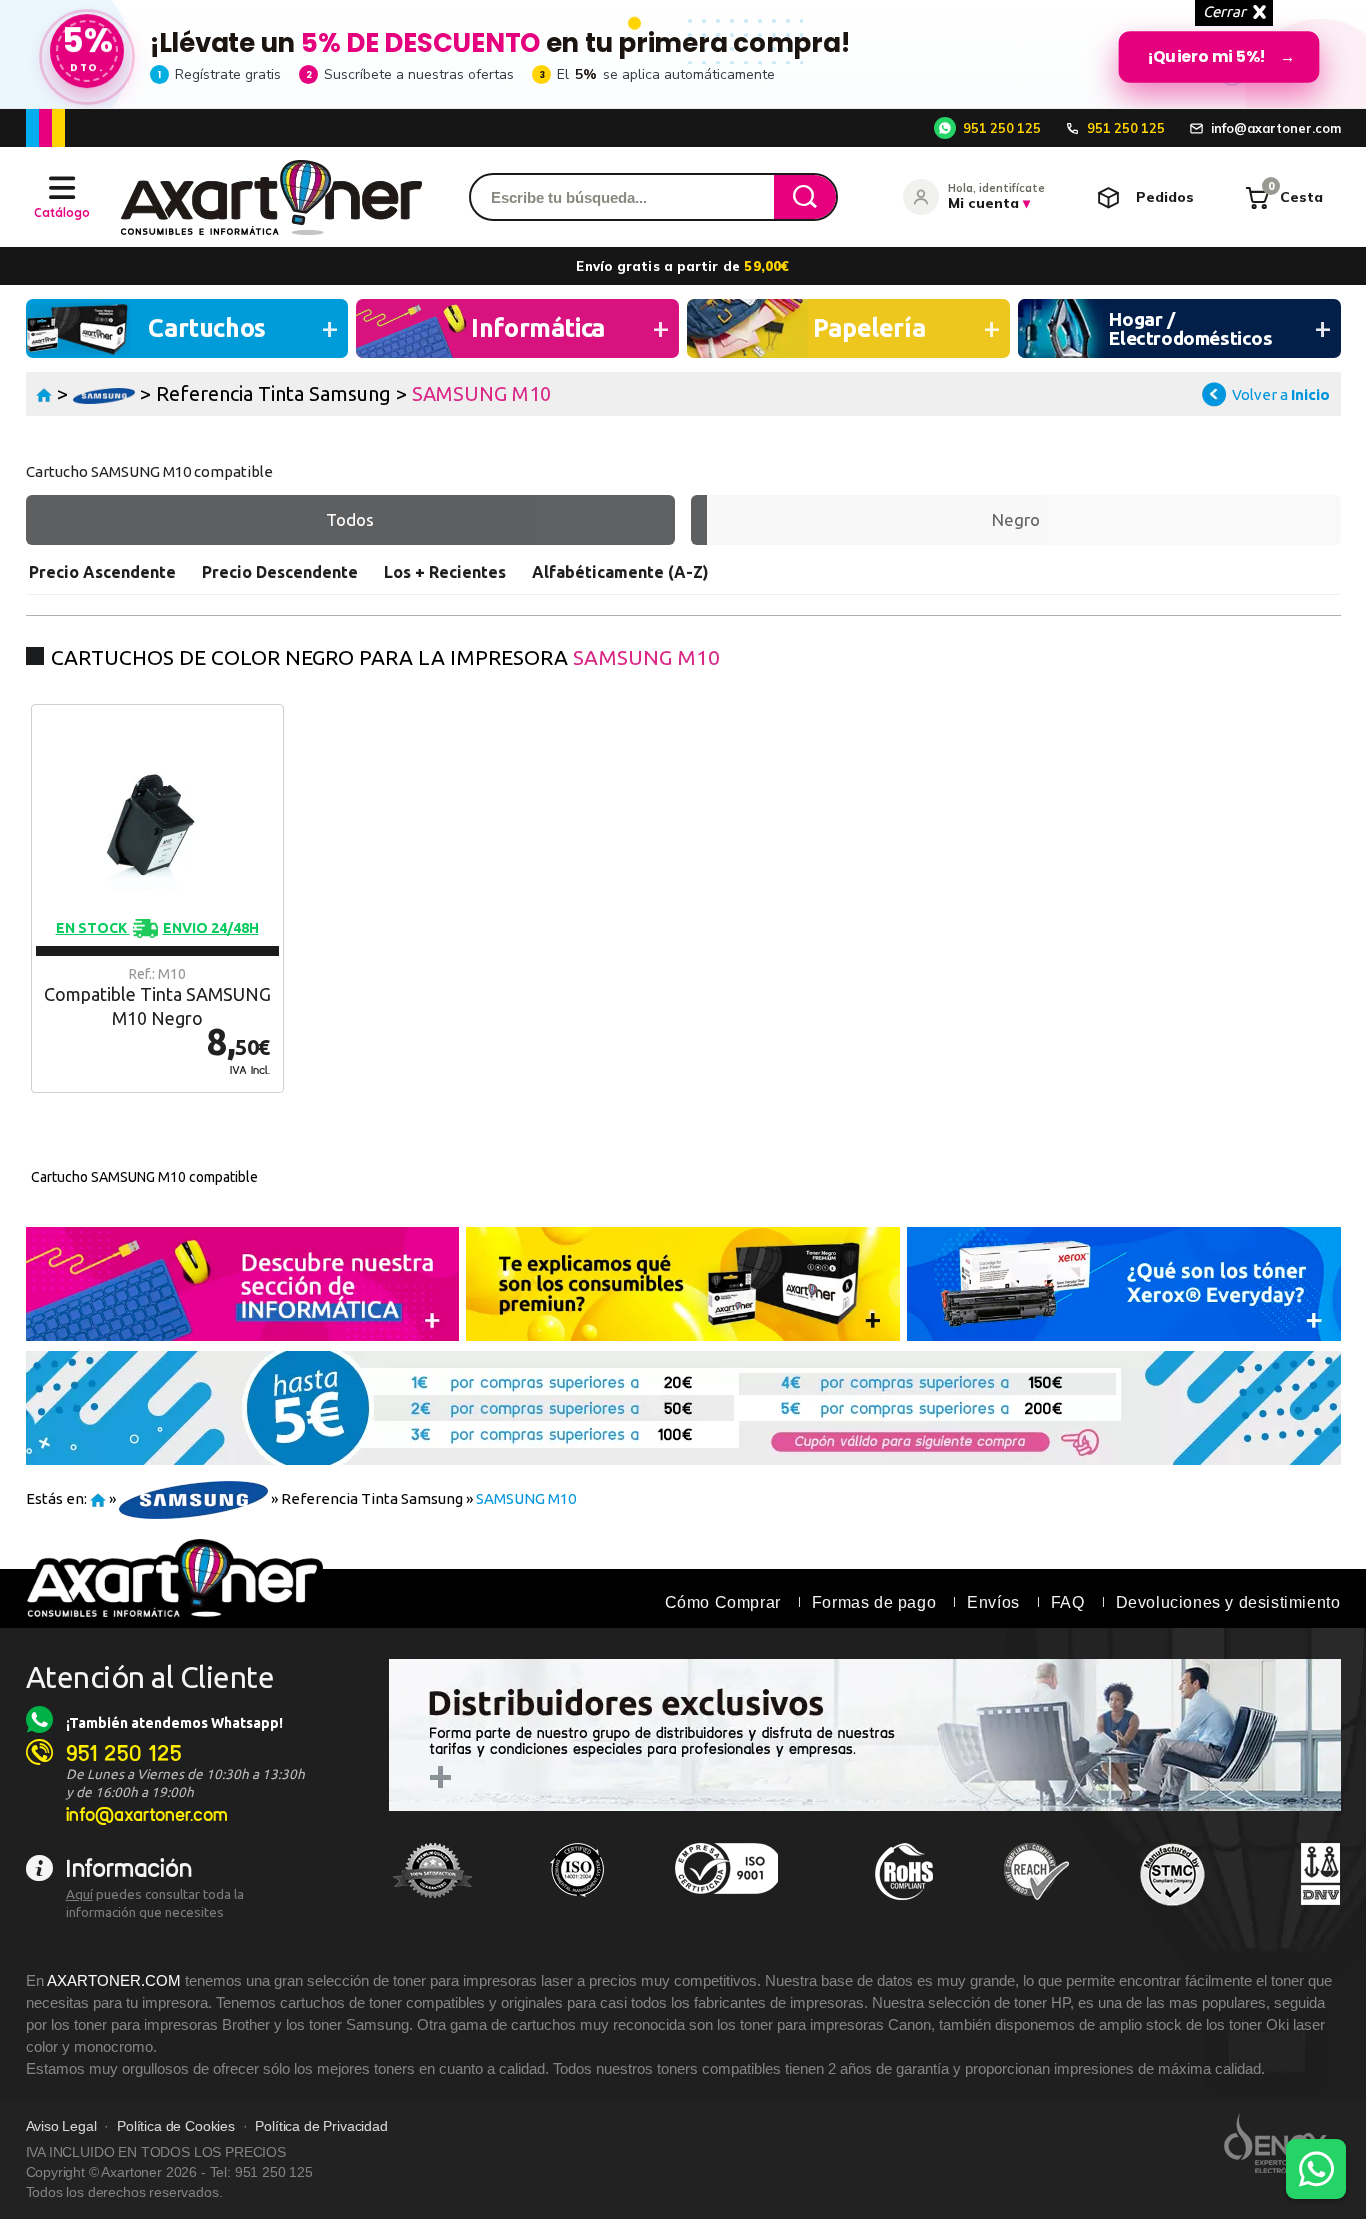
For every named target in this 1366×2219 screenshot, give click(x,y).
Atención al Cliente (150, 1677)
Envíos (993, 1602)
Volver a (1281, 394)
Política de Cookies (176, 2126)
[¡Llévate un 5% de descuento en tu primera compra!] (683, 54)
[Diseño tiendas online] (1282, 2143)
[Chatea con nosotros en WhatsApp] (1316, 2169)
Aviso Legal (61, 2126)
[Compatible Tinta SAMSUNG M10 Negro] (157, 898)
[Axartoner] (271, 197)
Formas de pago (874, 1602)
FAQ (1068, 1602)
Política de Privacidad (321, 2126)
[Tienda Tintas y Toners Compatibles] (44, 393)
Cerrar (1224, 11)
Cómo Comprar (723, 1602)
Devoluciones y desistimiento (1228, 1602)
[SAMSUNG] (104, 393)
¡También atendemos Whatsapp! (174, 1723)
